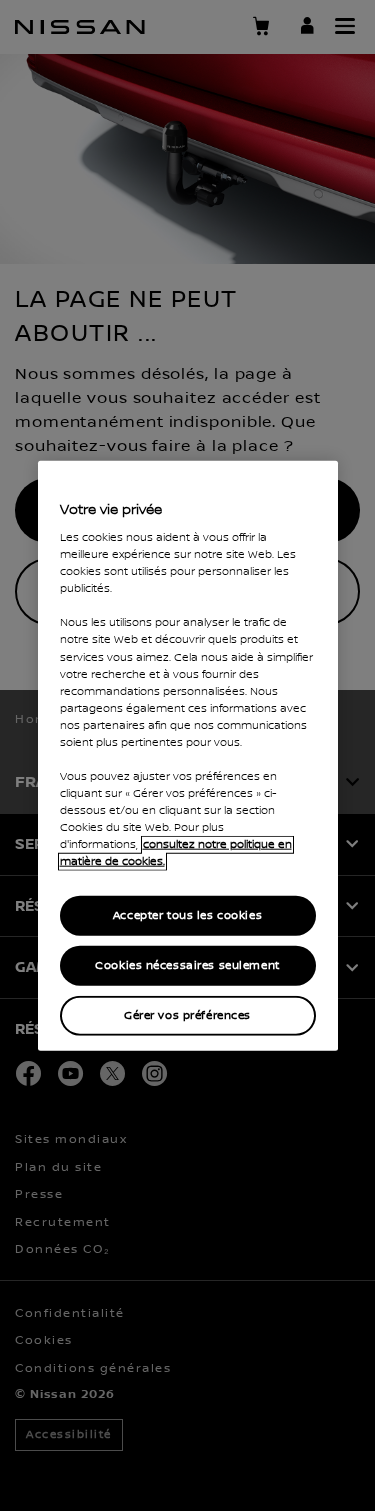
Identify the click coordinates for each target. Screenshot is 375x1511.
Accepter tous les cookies (187, 915)
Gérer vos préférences (187, 1015)
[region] (188, 755)
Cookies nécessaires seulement (187, 965)
